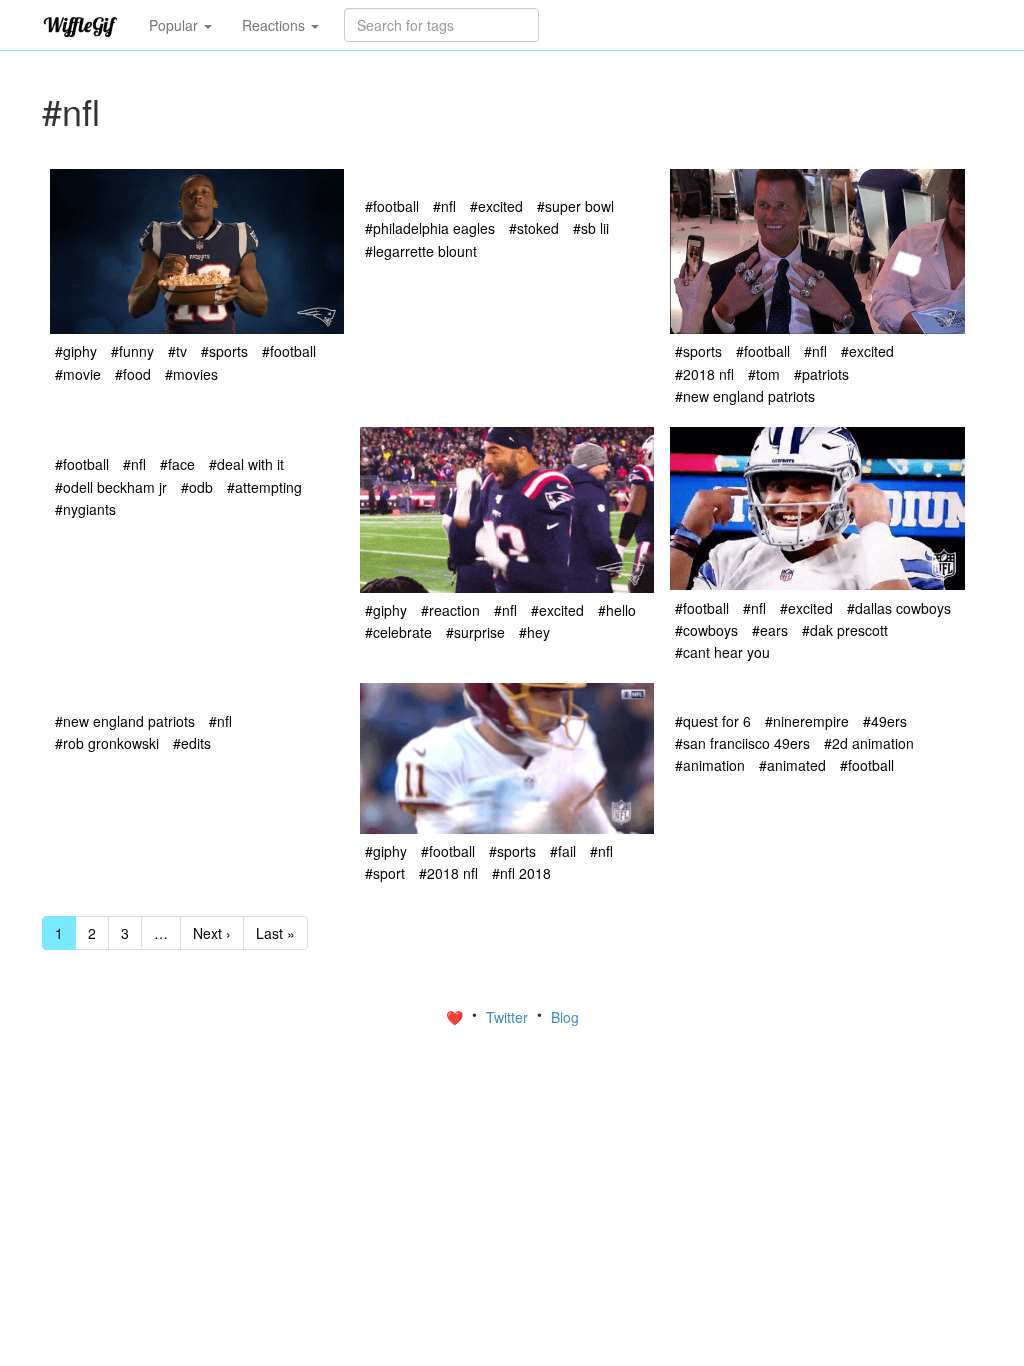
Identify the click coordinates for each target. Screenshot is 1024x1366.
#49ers (885, 721)
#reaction (450, 610)
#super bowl (575, 206)
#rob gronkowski (107, 743)
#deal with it (246, 464)
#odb (197, 487)
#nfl (444, 206)
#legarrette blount (421, 251)
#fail (563, 851)
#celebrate (398, 632)
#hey (534, 632)
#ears (770, 630)
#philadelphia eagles (430, 228)
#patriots (821, 374)
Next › (212, 933)
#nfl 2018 (521, 873)
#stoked (534, 228)
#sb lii (591, 228)
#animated (792, 765)
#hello (617, 610)
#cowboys (706, 630)
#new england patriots (745, 396)
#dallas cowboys (899, 608)
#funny (132, 351)
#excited (496, 206)
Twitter (509, 1017)
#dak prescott (845, 630)
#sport (385, 873)
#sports (224, 351)
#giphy (76, 351)
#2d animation (869, 743)
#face (177, 464)
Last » (275, 933)
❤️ (456, 1017)
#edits (192, 743)
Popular (175, 25)
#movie (78, 374)
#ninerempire (807, 721)
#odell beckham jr (111, 487)
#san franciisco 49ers (742, 743)
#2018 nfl (704, 374)
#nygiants (85, 509)
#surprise (475, 632)
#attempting (264, 487)
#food (133, 374)
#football (289, 351)
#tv (177, 351)
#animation (710, 765)
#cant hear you (722, 652)
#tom (764, 374)
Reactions (275, 25)
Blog (565, 1017)
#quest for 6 (713, 721)
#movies (191, 374)
